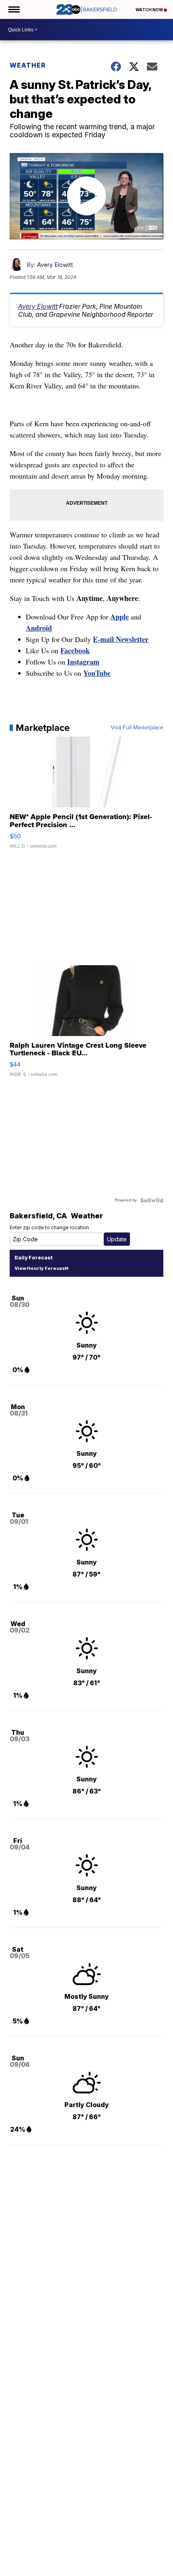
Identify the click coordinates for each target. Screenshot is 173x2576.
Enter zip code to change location (49, 1227)
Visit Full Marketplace (137, 728)
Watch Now (150, 10)
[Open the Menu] (13, 9)
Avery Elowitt (55, 265)
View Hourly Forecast (40, 1268)
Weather (28, 65)
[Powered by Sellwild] (152, 1200)
